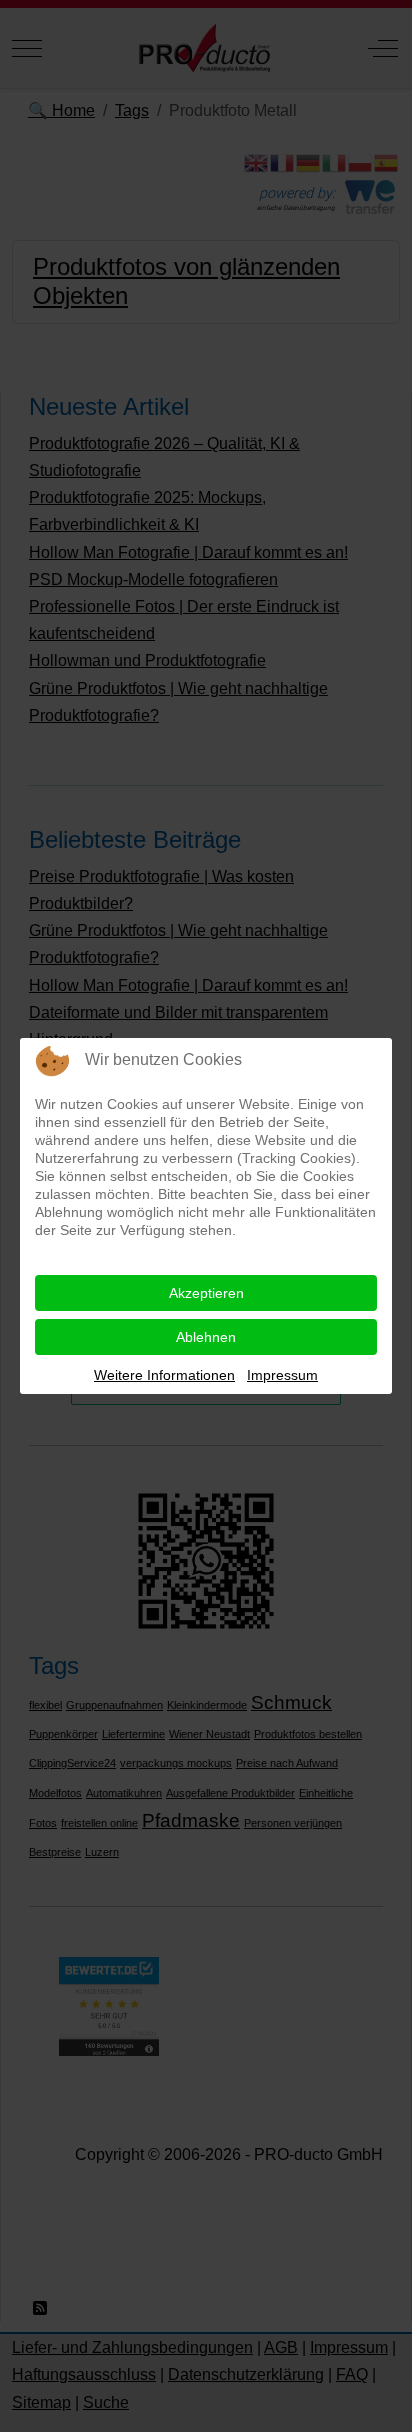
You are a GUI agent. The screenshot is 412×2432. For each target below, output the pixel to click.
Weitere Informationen (164, 1375)
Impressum (282, 1375)
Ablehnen (206, 1337)
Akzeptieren (206, 1293)
